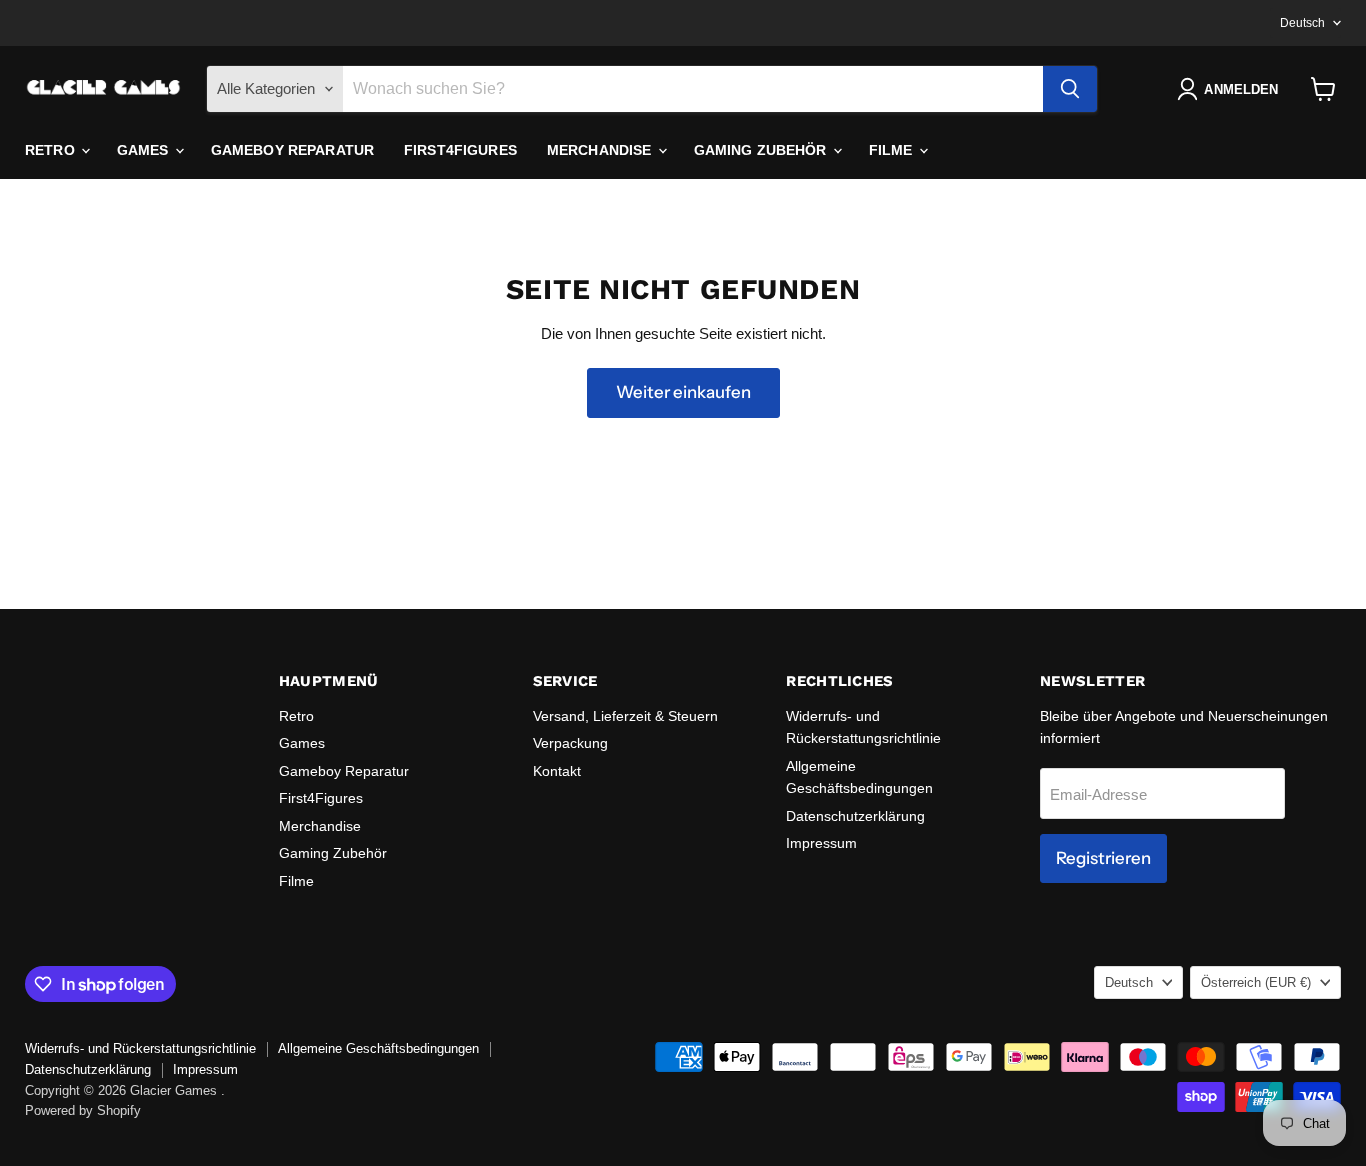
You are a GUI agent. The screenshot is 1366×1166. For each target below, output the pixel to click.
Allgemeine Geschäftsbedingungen (378, 1048)
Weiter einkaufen (683, 392)
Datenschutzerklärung (855, 816)
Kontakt (557, 771)
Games (145, 150)
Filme (893, 150)
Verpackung (570, 743)
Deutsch (1302, 23)
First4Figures (460, 150)
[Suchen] (1070, 89)
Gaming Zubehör (762, 150)
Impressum (821, 843)
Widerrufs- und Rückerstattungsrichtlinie (140, 1048)
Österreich (1256, 982)
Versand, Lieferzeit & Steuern (625, 716)
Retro (52, 150)
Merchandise (601, 150)
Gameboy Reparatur (292, 150)
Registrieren (1103, 858)
